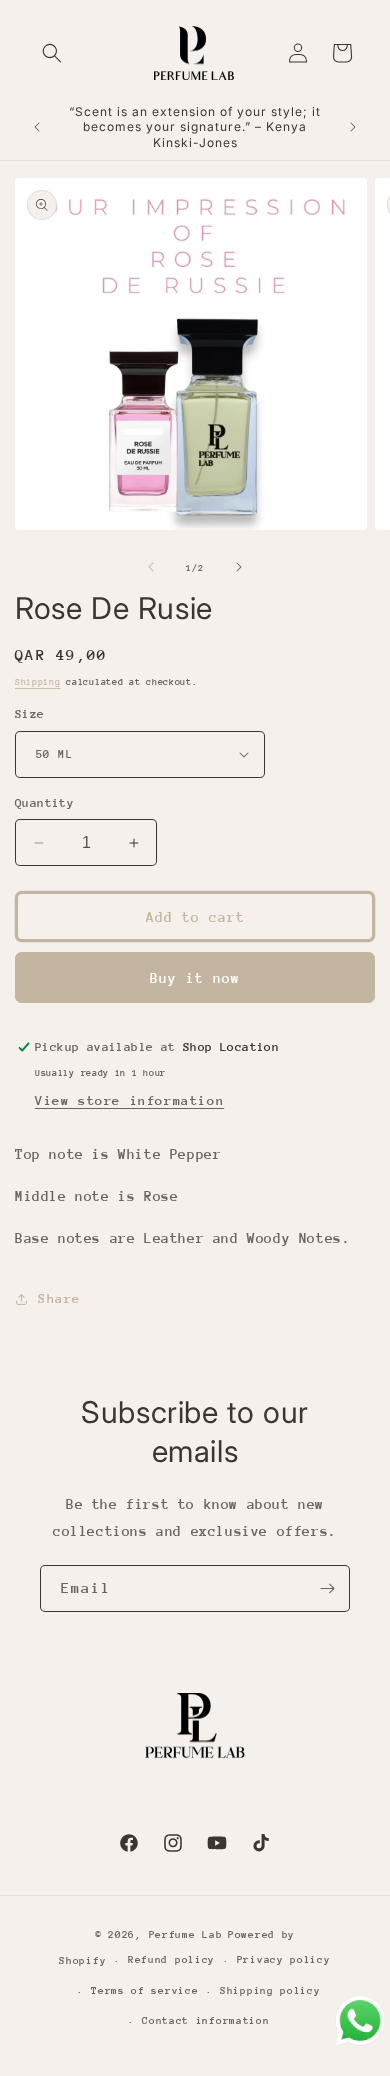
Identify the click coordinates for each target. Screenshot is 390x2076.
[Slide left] (151, 567)
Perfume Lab (186, 1935)
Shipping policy (270, 1991)
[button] (52, 53)
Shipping (38, 681)
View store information (129, 1100)
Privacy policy (284, 1960)
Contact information (205, 2021)
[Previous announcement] (37, 127)
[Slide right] (239, 567)
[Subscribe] (327, 1588)
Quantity (44, 803)
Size (30, 714)
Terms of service (144, 1991)
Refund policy (171, 1960)
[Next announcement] (353, 127)
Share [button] (59, 1298)
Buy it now (195, 978)
